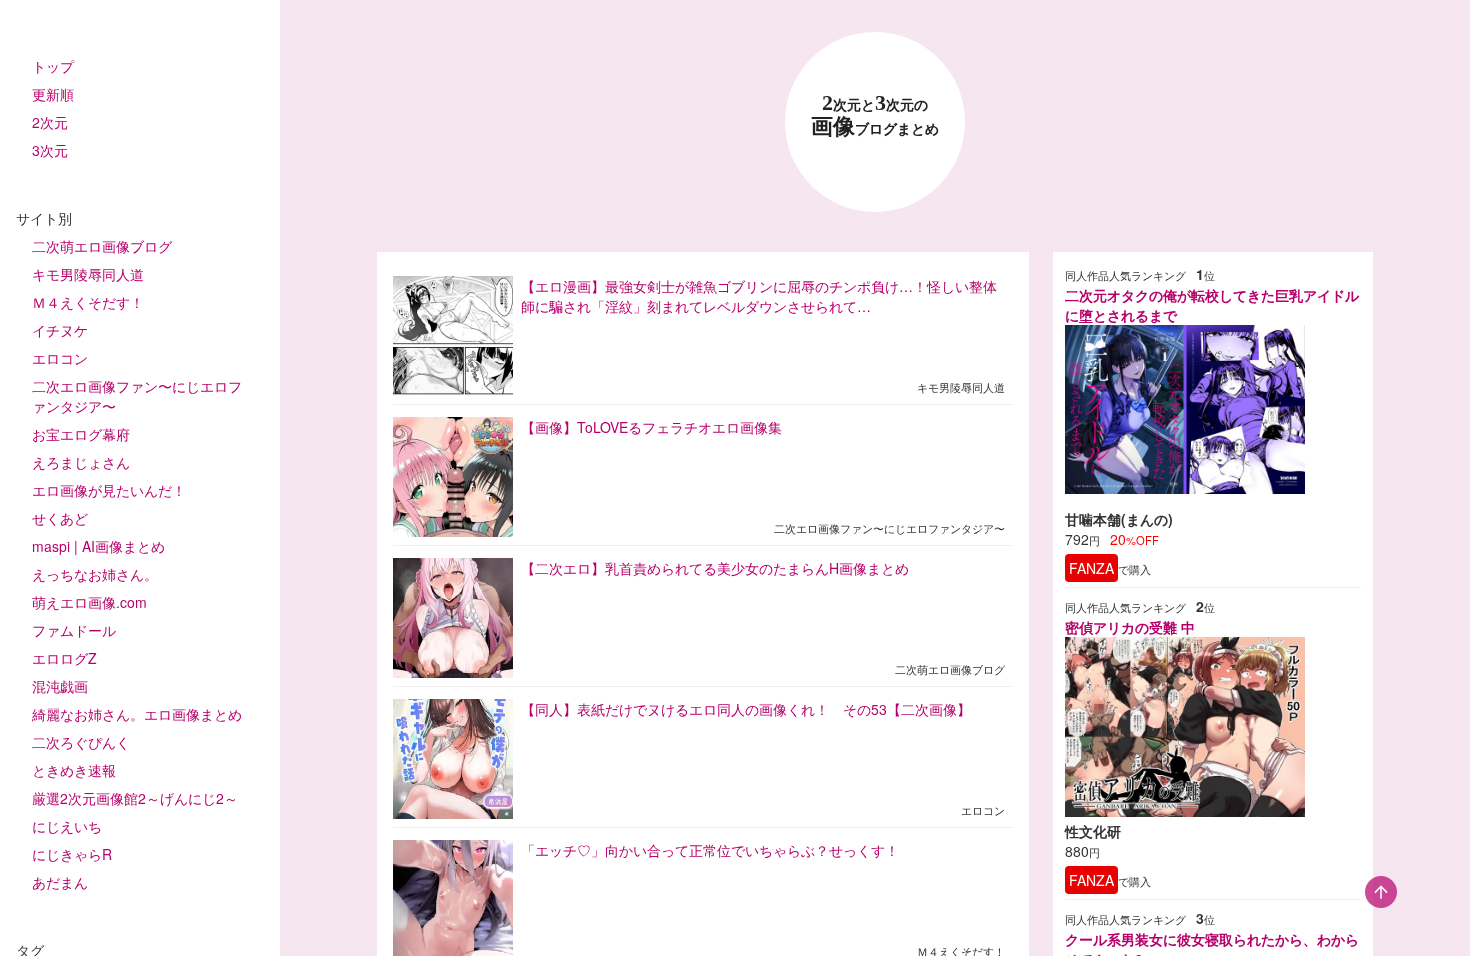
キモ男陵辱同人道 (88, 274)
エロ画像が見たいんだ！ (109, 490)
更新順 (53, 94)
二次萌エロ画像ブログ (102, 246)
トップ (53, 66)
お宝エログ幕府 (81, 434)
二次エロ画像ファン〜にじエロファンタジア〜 (137, 396)
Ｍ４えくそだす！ (88, 302)
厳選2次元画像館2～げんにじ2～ (135, 798)
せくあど (60, 518)
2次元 (50, 122)
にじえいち (67, 826)
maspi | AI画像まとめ (98, 546)
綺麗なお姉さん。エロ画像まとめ (137, 714)
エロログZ (64, 658)
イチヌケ (60, 330)
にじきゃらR (72, 854)
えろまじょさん (81, 462)
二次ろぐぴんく (81, 742)
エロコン (60, 358)
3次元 (50, 150)
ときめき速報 (74, 770)
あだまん (60, 882)
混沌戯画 (60, 686)
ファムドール (74, 630)
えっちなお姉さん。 (95, 574)
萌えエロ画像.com (89, 602)
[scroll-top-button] (1381, 892)
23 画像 (875, 115)
